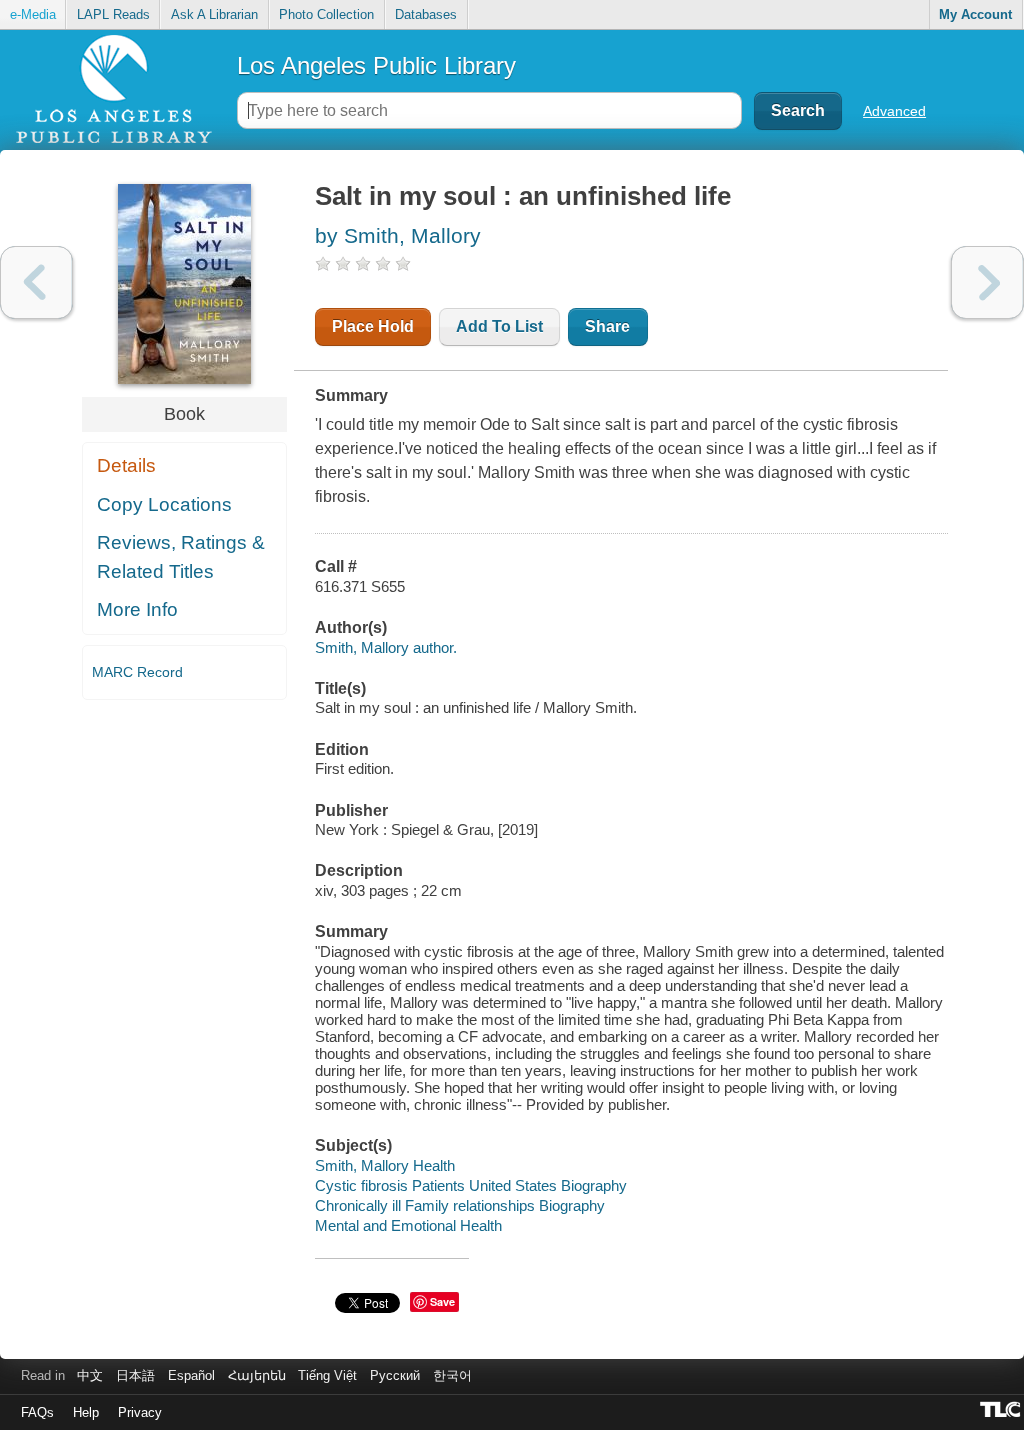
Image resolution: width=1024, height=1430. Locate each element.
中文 (90, 1375)
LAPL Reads (113, 14)
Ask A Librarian (214, 14)
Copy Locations (164, 504)
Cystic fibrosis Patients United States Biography (471, 1185)
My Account (975, 14)
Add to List (499, 326)
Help (86, 1412)
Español (191, 1375)
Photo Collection (326, 14)
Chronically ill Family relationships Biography (460, 1205)
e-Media (33, 14)
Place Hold (373, 326)
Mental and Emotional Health (408, 1225)
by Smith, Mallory (398, 235)
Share (607, 326)
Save (442, 1301)
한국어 (452, 1375)
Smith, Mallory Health (385, 1165)
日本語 (135, 1375)
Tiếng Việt (327, 1375)
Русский (395, 1375)
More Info (137, 609)
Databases (426, 14)
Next (987, 282)
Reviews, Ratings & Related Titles (181, 557)
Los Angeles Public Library (376, 65)
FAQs (37, 1412)
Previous (36, 282)
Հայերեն (257, 1375)
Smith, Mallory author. (386, 647)
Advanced (894, 111)
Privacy (140, 1412)
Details (126, 465)
